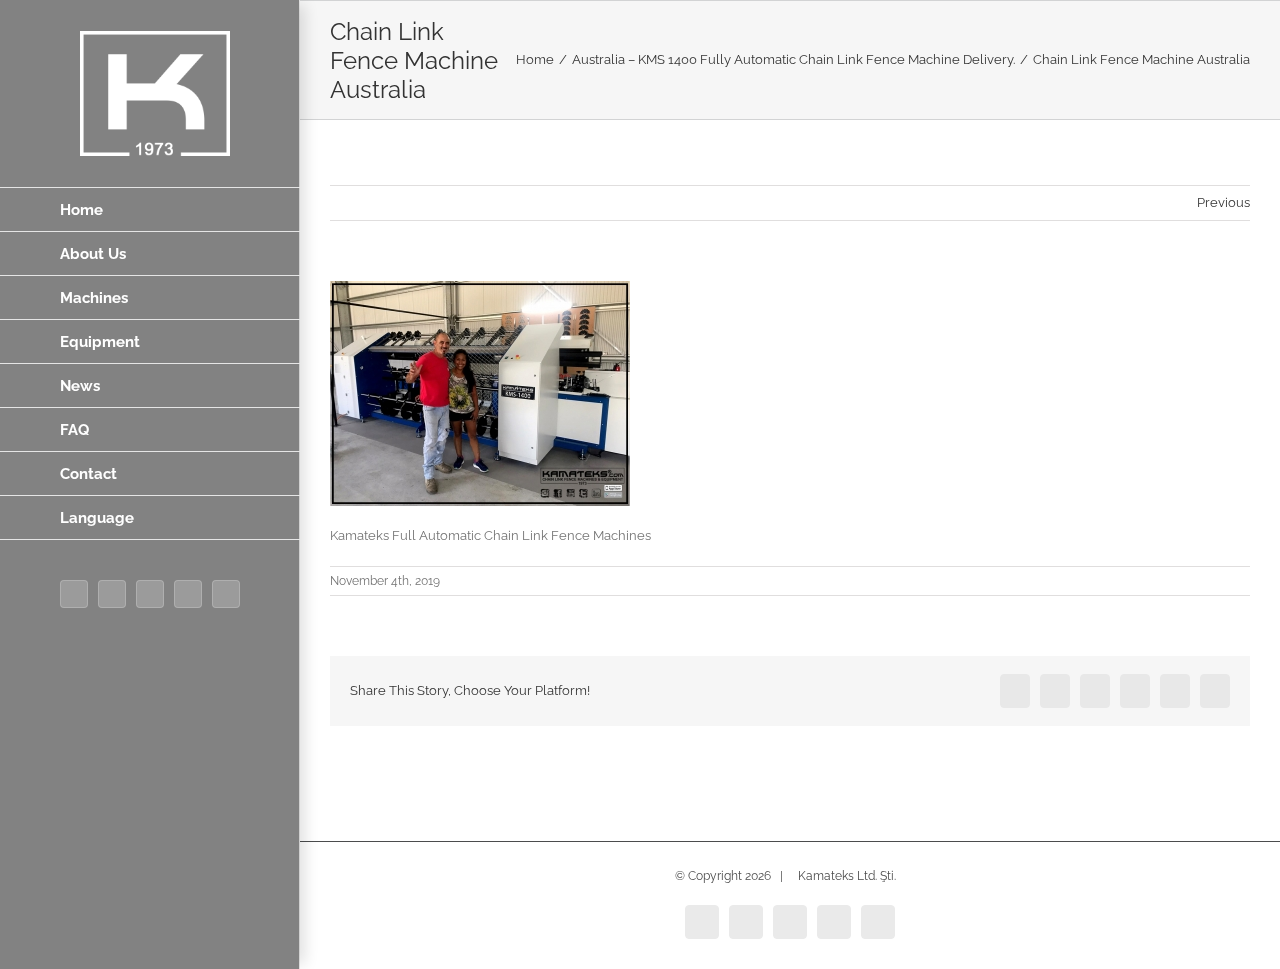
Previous (1223, 202)
